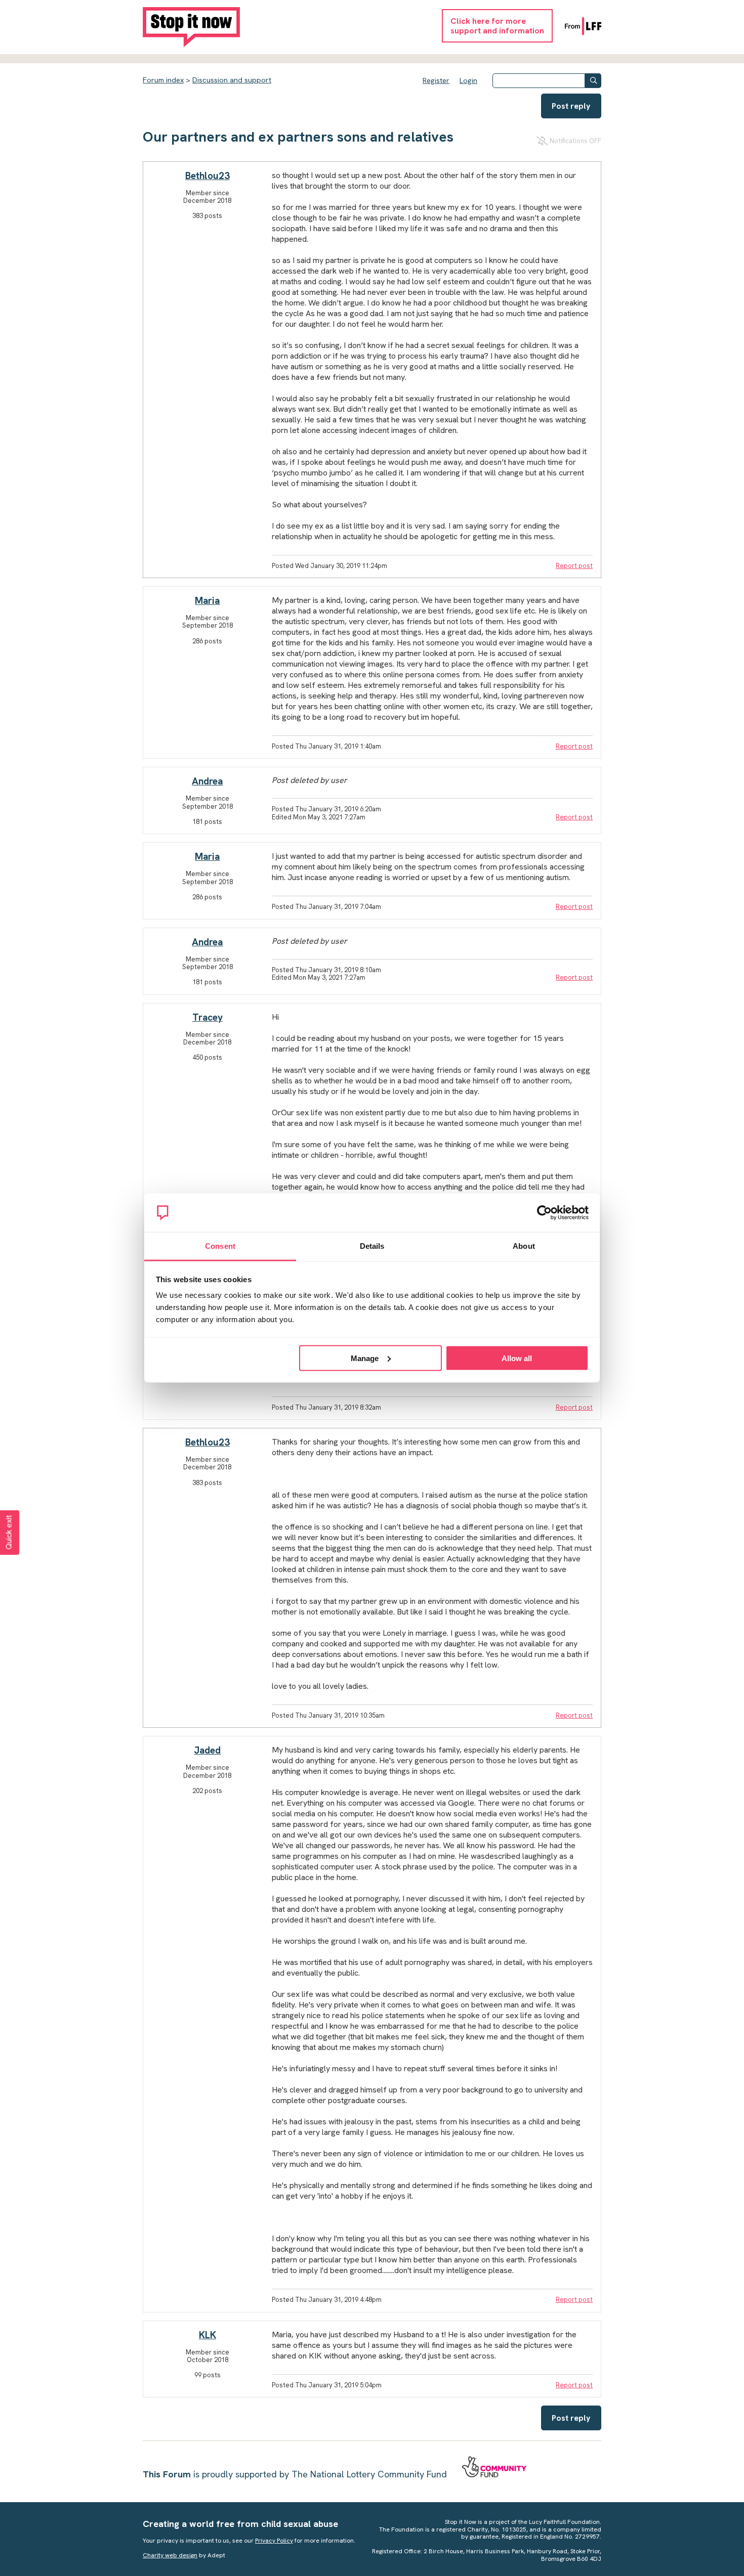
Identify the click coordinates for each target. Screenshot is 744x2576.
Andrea (207, 781)
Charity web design (170, 2555)
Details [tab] (372, 1246)
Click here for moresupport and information (497, 26)
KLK (208, 2335)
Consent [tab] (220, 1246)
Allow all (517, 1358)
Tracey (208, 1017)
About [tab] (524, 1246)
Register (436, 80)
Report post (574, 566)
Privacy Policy (274, 2541)
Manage (365, 1358)
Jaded (207, 1750)
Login (468, 80)
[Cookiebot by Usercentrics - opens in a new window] (544, 1213)
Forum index (163, 80)
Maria (207, 601)
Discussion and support (232, 80)
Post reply (571, 106)
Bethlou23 (208, 176)
